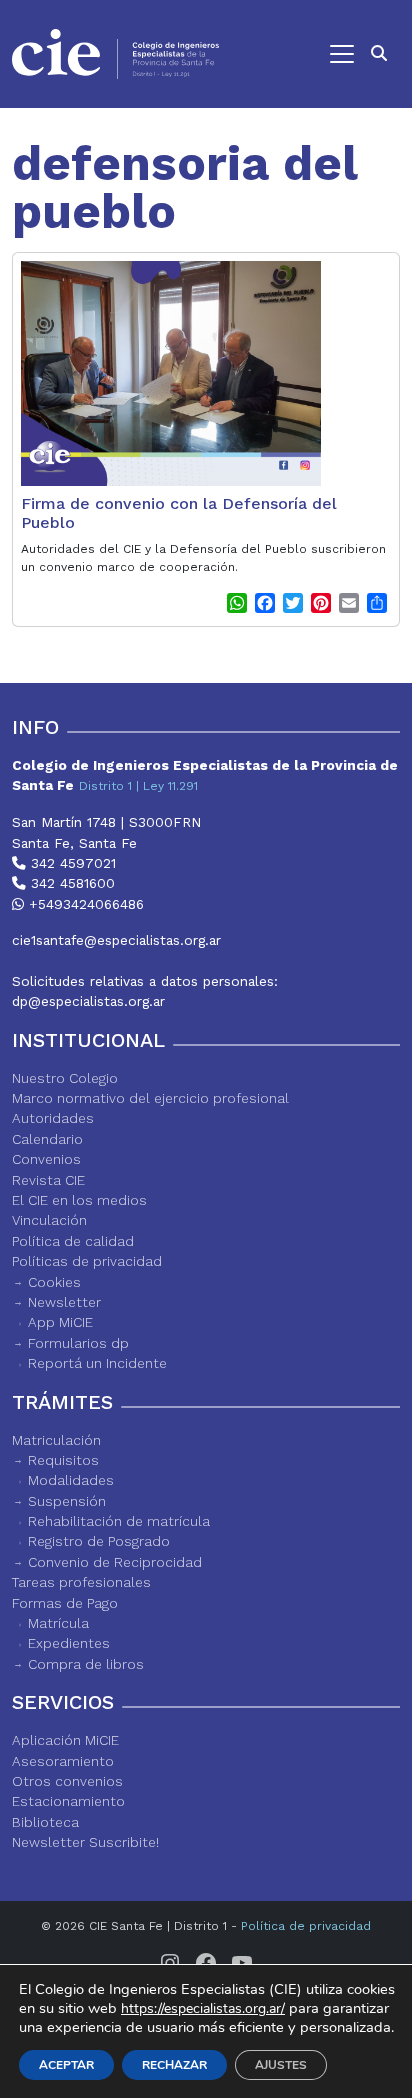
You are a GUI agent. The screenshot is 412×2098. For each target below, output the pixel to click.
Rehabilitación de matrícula (119, 1521)
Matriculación (56, 1440)
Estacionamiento (68, 1801)
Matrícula (58, 1623)
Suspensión (67, 1501)
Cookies (54, 1282)
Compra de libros (86, 1664)
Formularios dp (78, 1343)
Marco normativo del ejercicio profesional (150, 1098)
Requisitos (63, 1460)
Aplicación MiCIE (65, 1740)
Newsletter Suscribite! (85, 1842)
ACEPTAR (66, 2065)
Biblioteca (45, 1822)
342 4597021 (71, 863)
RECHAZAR (174, 2065)
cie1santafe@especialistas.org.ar (116, 940)
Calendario (47, 1139)
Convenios (46, 1159)
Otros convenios (67, 1781)
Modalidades (71, 1480)
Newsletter (64, 1302)
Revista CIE (48, 1180)
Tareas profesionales (81, 1582)
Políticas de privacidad (87, 1261)
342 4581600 (70, 883)
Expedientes (69, 1643)
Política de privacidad (306, 1926)
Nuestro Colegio (65, 1078)
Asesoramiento (63, 1761)
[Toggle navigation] (296, 54)
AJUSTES (281, 2065)
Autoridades (53, 1118)
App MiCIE (60, 1322)
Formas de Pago (65, 1603)
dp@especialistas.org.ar (88, 1001)
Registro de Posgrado (99, 1541)
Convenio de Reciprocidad (115, 1562)
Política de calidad (73, 1241)
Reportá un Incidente (97, 1363)
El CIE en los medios (79, 1200)
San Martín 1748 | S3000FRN (106, 822)
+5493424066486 (84, 904)
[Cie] (115, 54)
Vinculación (49, 1220)
